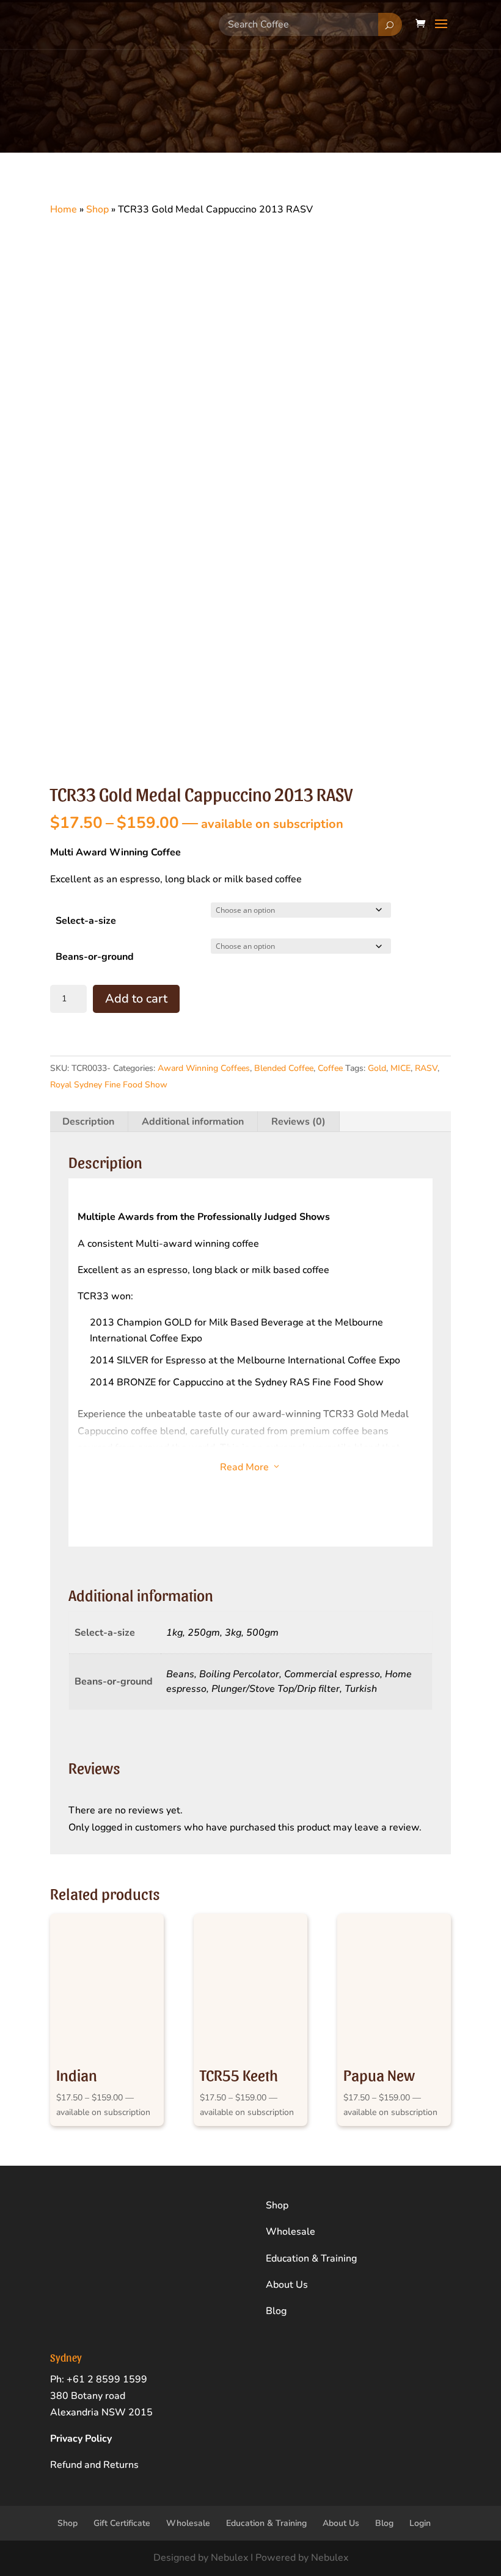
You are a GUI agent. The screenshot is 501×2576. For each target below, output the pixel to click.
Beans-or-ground (95, 957)
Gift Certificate (122, 2523)
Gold (377, 1068)
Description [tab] (88, 1122)
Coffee (330, 1068)
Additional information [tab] (193, 1122)
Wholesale (291, 2232)
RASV (426, 1068)
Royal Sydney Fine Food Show (109, 1085)
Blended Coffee (284, 1068)
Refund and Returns (94, 2465)
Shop (97, 209)
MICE (400, 1068)
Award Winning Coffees (204, 1068)
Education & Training (311, 2259)
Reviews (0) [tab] (298, 1122)
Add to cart (136, 999)
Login (420, 2523)
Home (64, 209)
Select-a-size (86, 921)
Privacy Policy (81, 2439)
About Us (287, 2285)
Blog (276, 2311)
